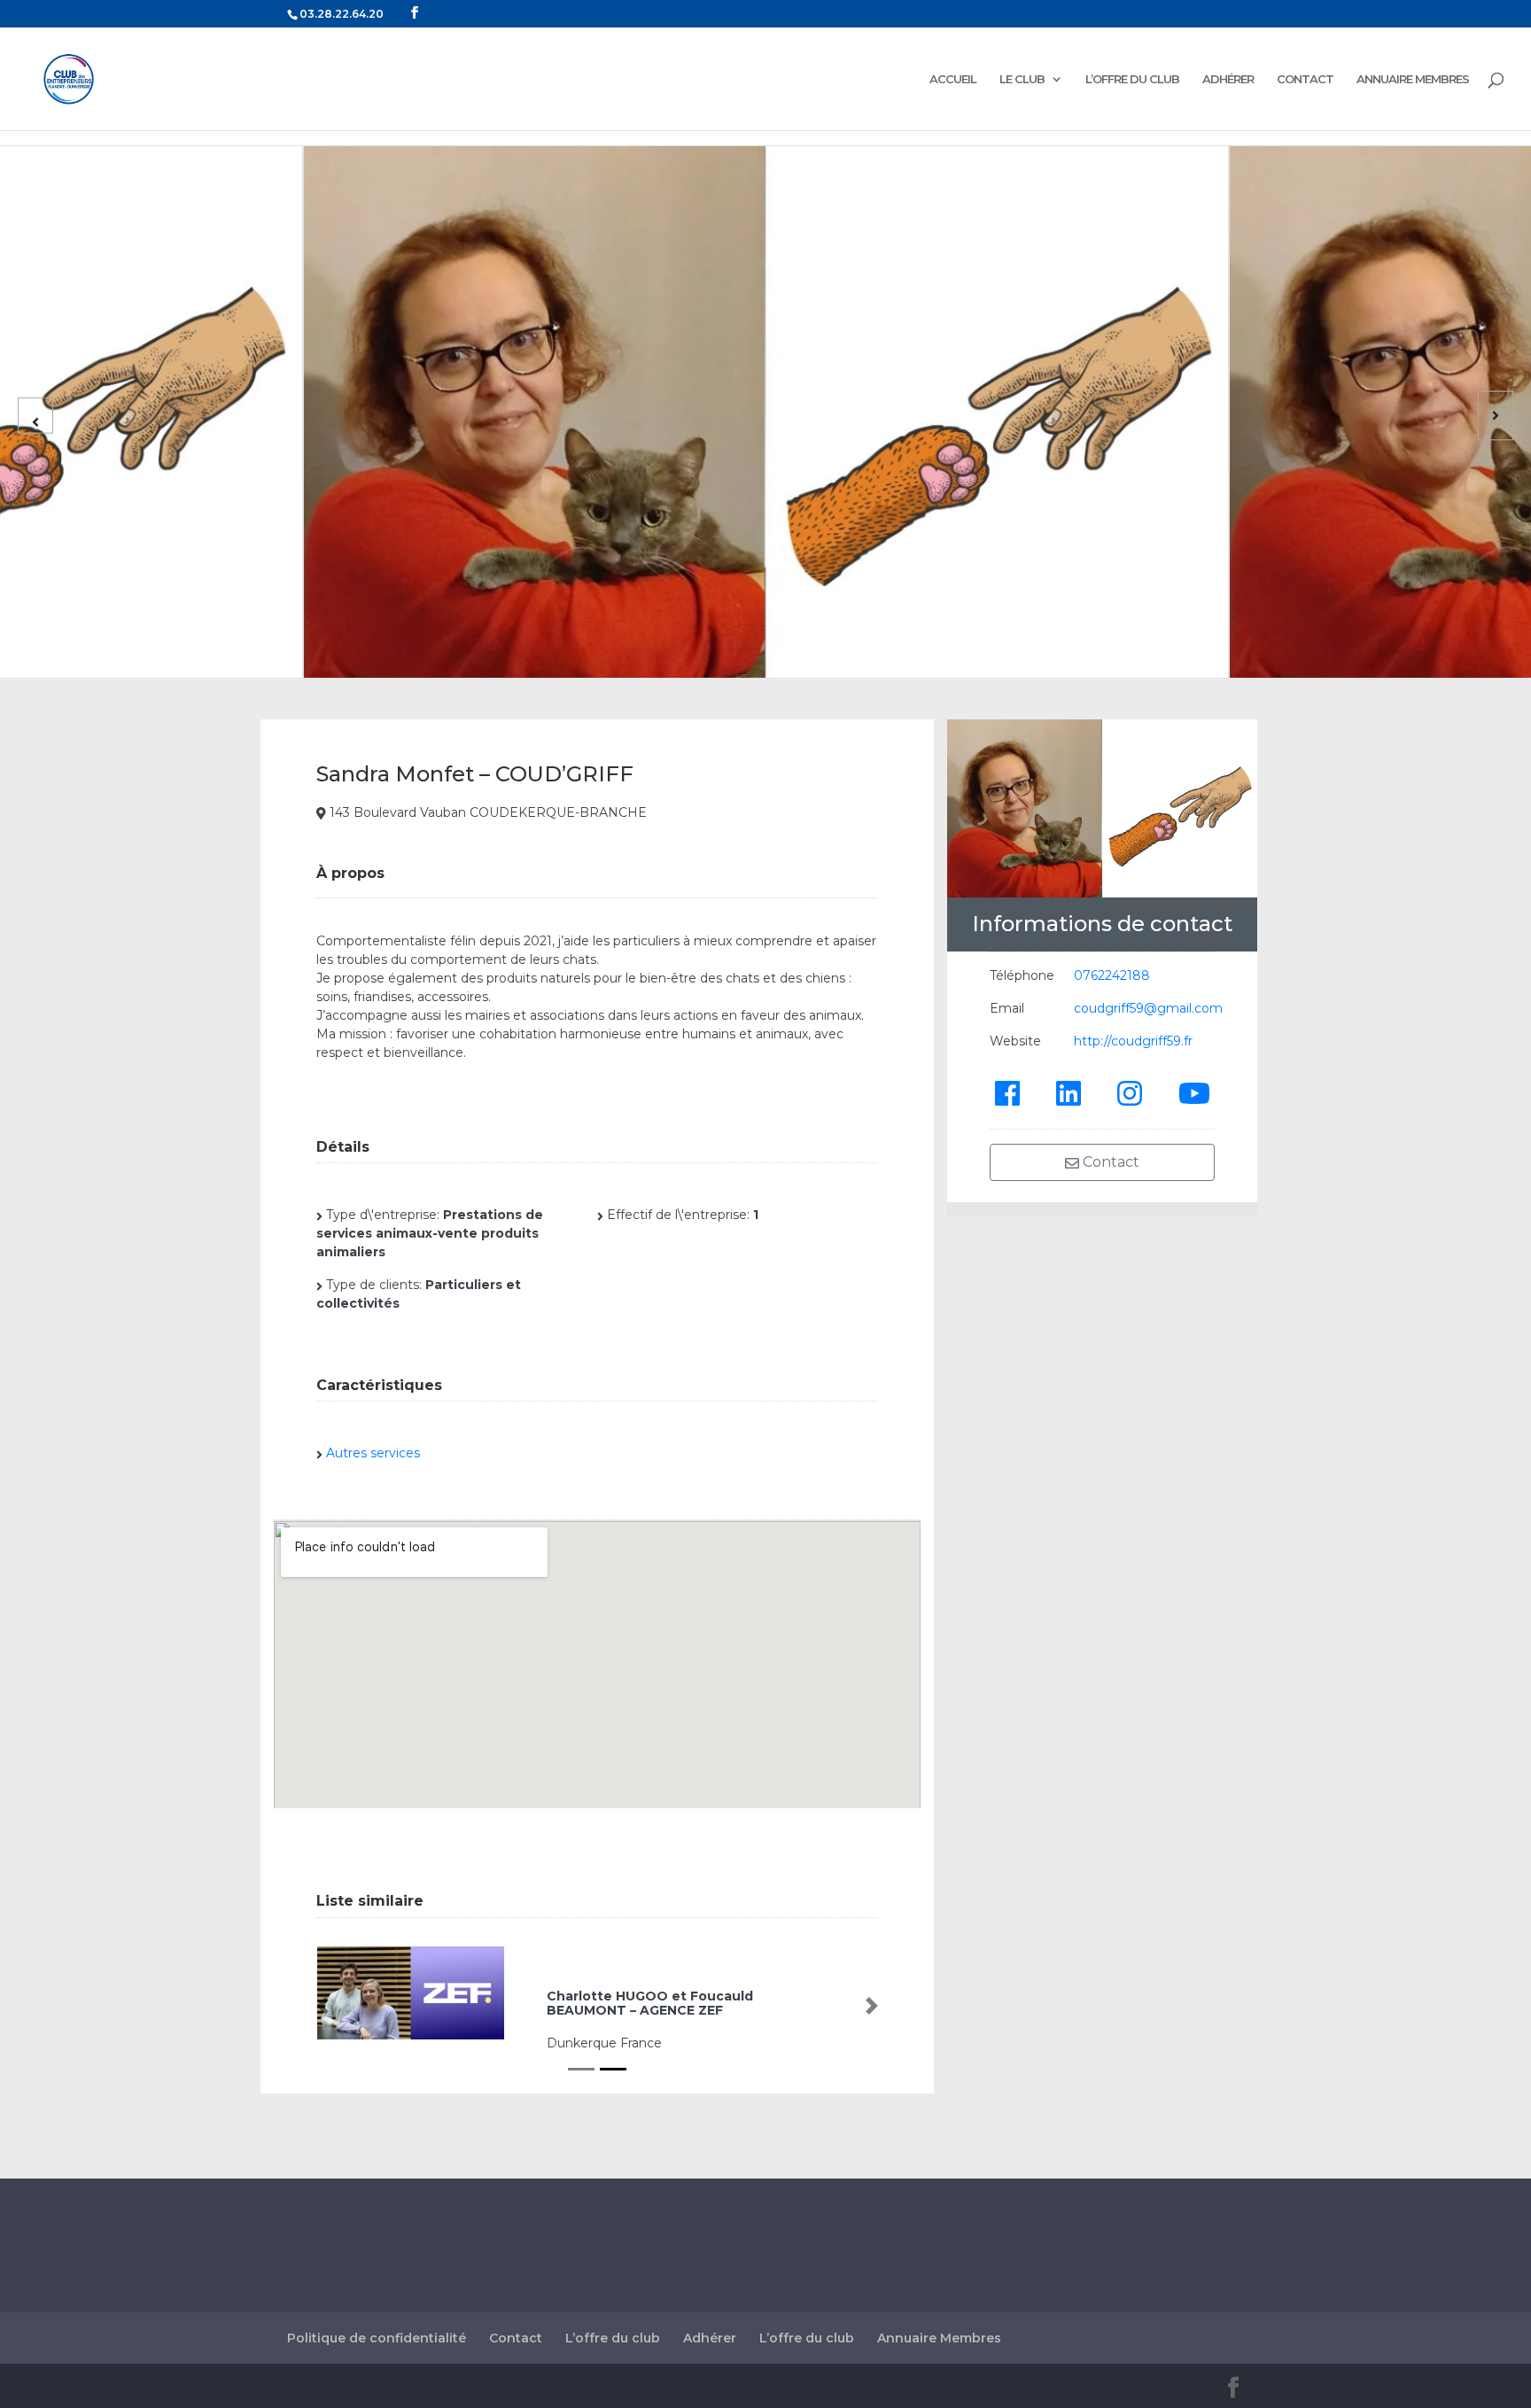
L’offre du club (613, 2338)
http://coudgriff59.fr (1133, 1041)
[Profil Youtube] (1194, 1092)
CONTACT (1305, 79)
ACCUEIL (953, 79)
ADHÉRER (1228, 79)
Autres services (373, 1453)
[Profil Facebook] (1007, 1092)
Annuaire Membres (939, 2338)
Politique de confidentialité (377, 2338)
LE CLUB (1022, 79)
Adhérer (710, 2338)
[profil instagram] (1130, 1092)
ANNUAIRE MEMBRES (1413, 79)
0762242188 (1112, 975)
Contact (1109, 1162)
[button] (323, 2006)
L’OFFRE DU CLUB (1132, 79)
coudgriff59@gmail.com (1148, 1008)
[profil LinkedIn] (1069, 1092)
